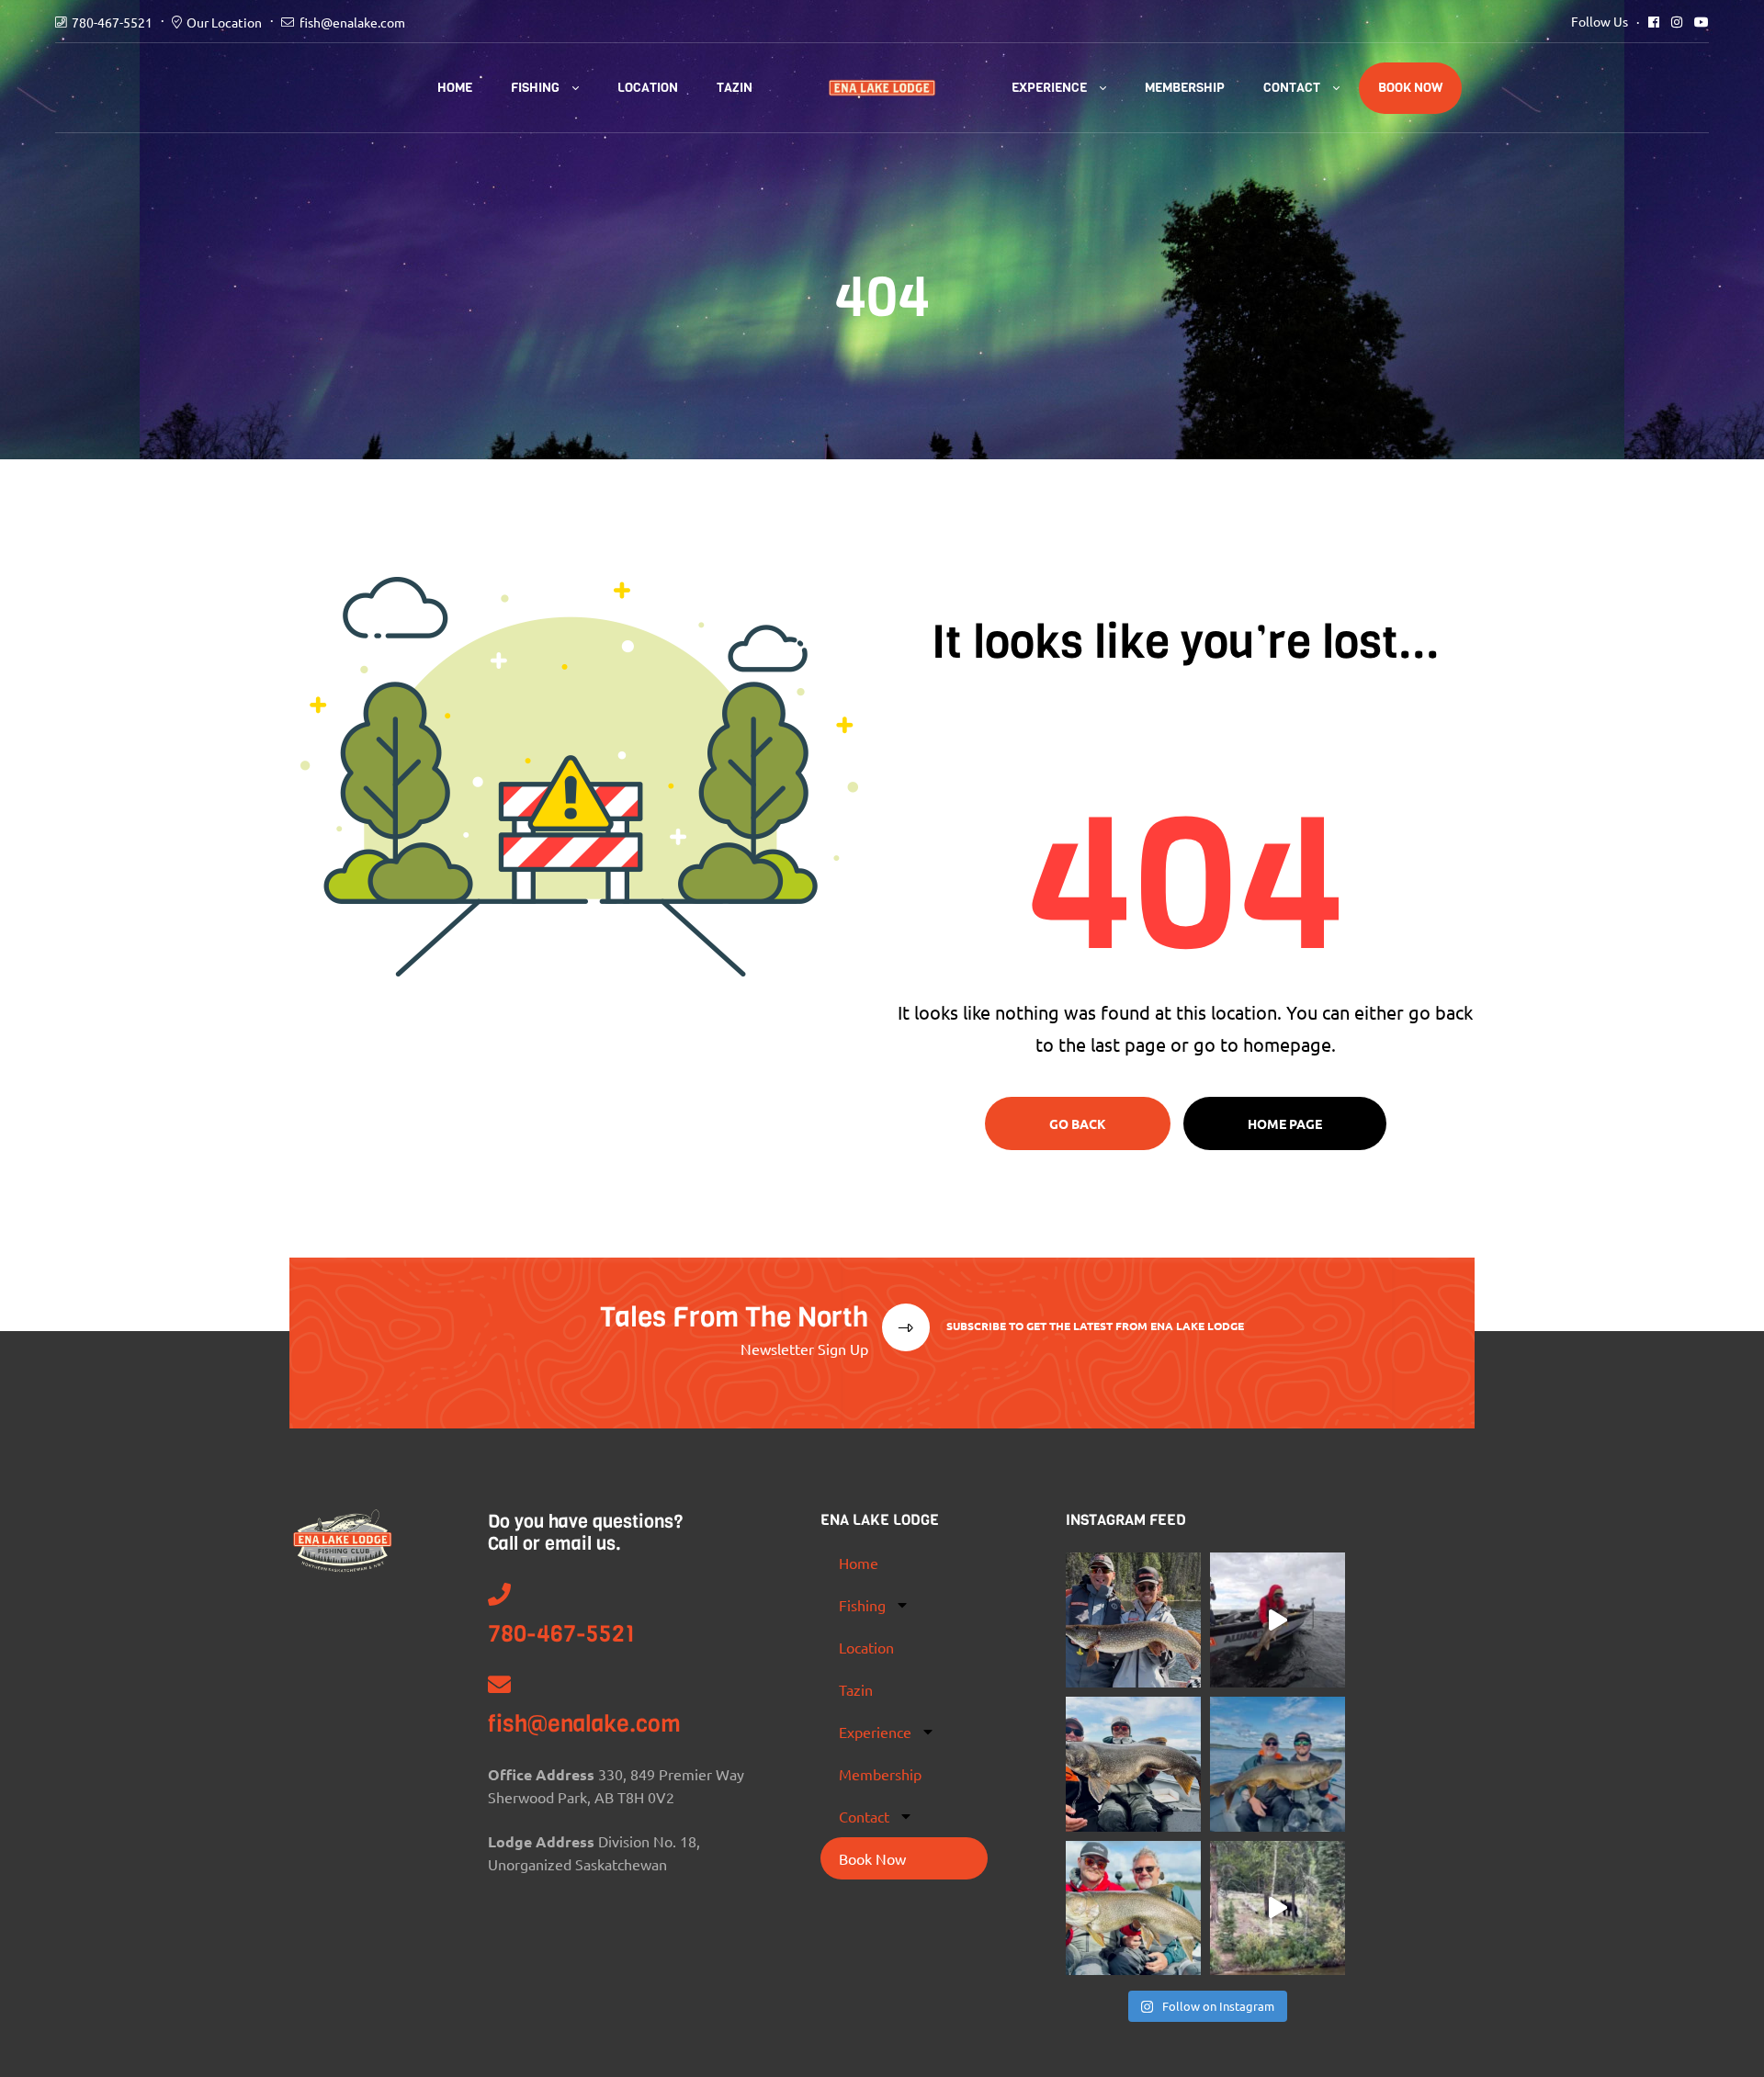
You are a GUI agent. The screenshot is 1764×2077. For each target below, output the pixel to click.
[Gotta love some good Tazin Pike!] (1133, 1620)
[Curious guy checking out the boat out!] (1278, 1908)
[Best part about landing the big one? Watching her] (1278, 1620)
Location (648, 88)
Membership (1185, 88)
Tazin (735, 88)
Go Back (1078, 1123)
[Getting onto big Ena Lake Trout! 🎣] (1278, 1764)
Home (455, 88)
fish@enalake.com (352, 22)
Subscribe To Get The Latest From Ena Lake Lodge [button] (1094, 1326)
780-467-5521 (112, 22)
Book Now (1410, 88)
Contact (1292, 88)
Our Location (224, 22)
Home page (1285, 1123)
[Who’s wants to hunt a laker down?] (1133, 1908)
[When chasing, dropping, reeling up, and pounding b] (1133, 1764)
